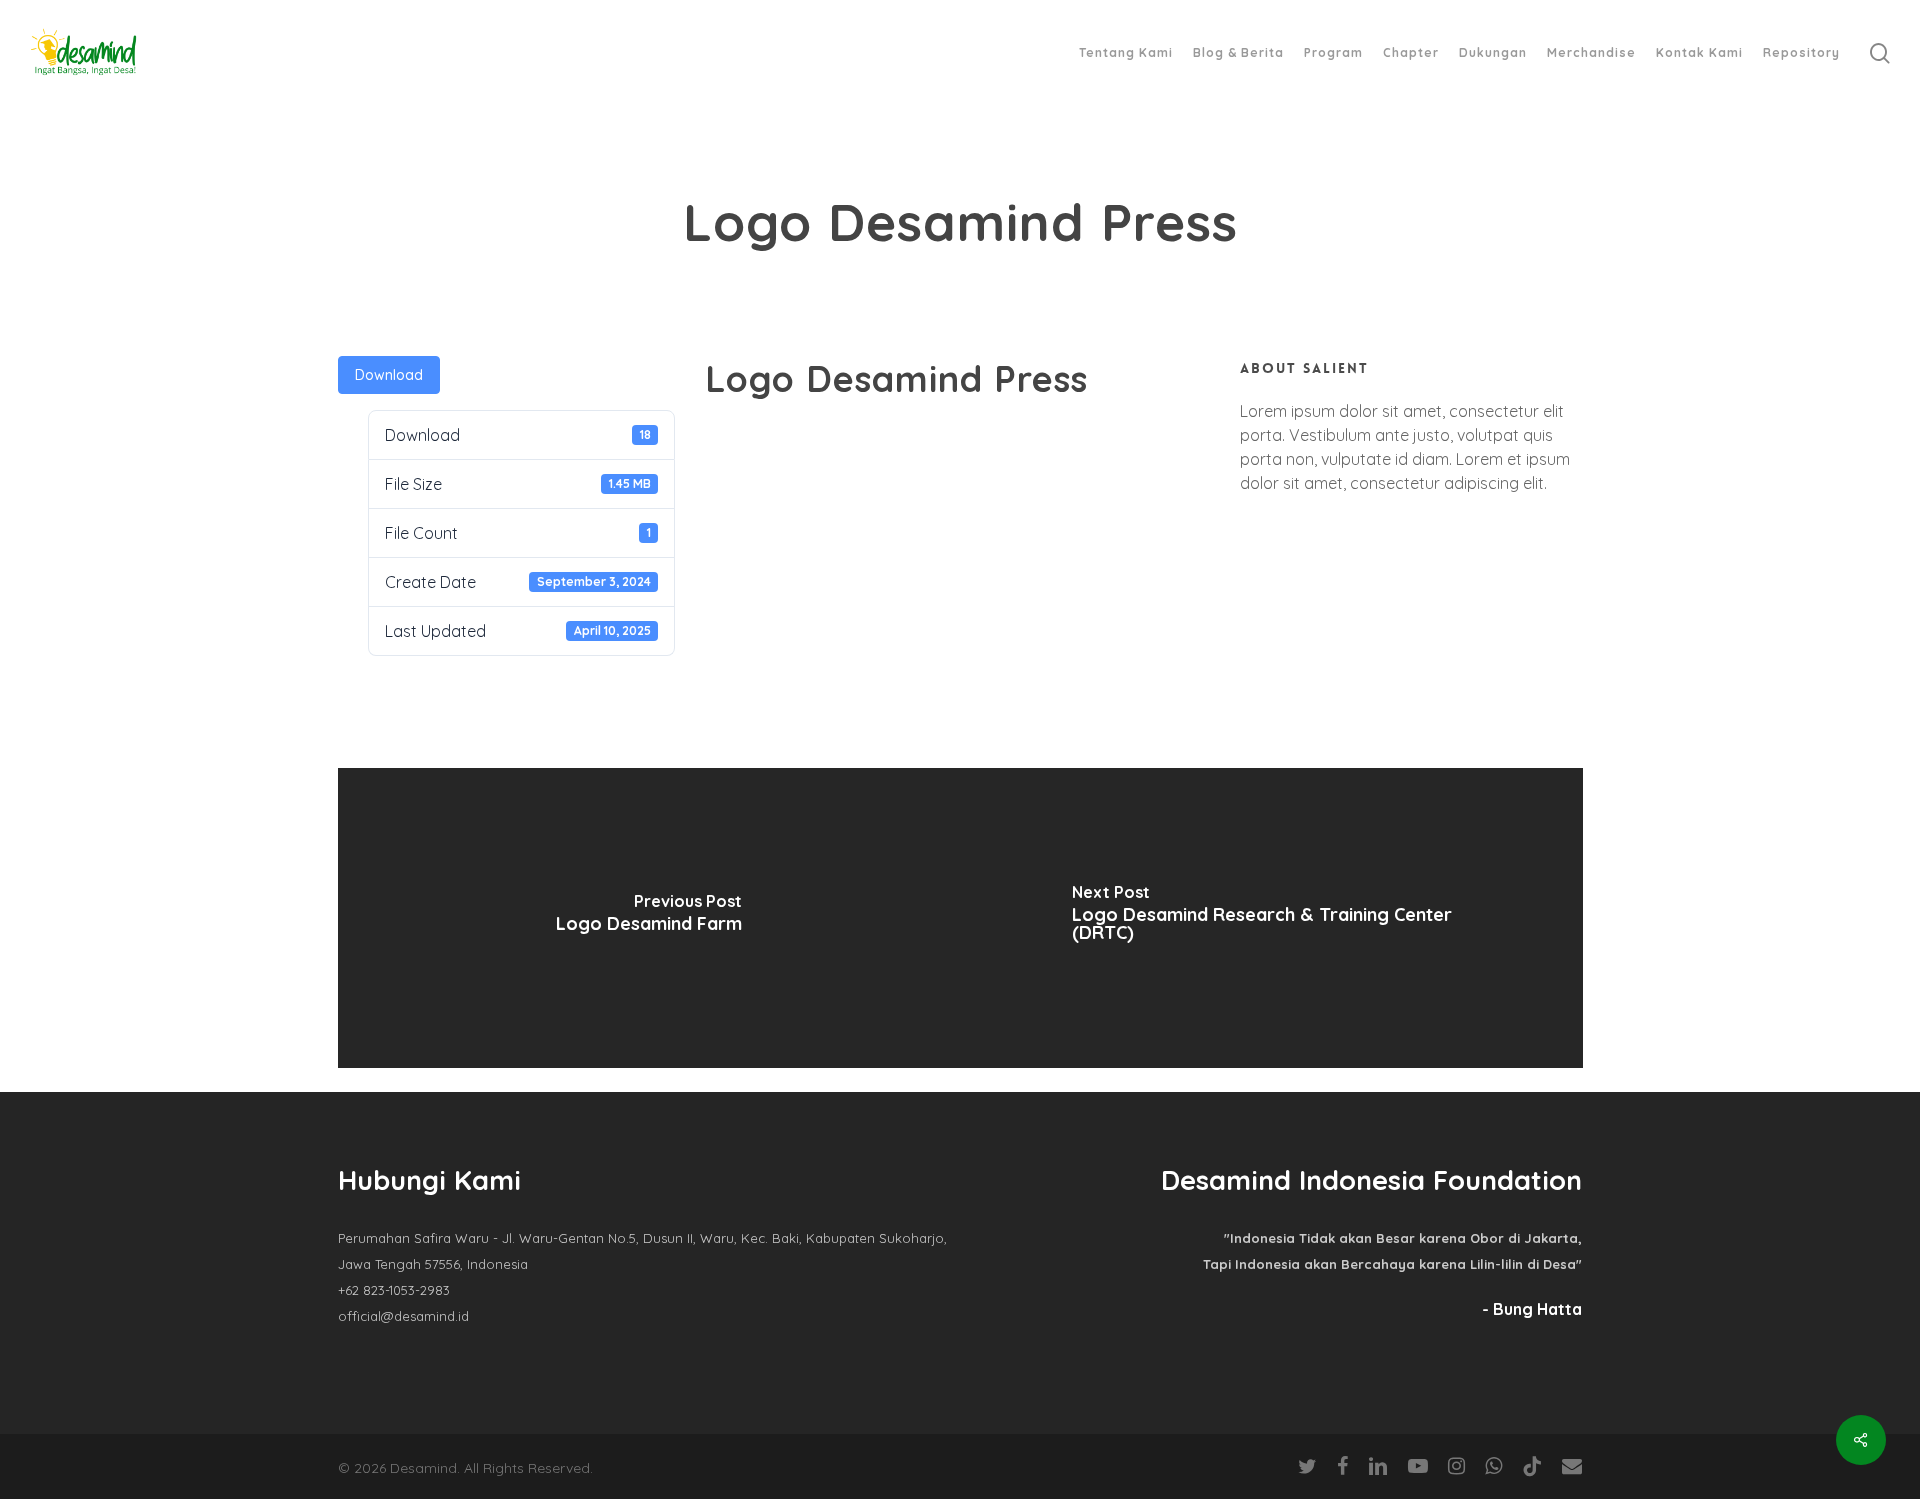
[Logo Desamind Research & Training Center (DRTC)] (1271, 918)
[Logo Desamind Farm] (649, 918)
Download (389, 375)
